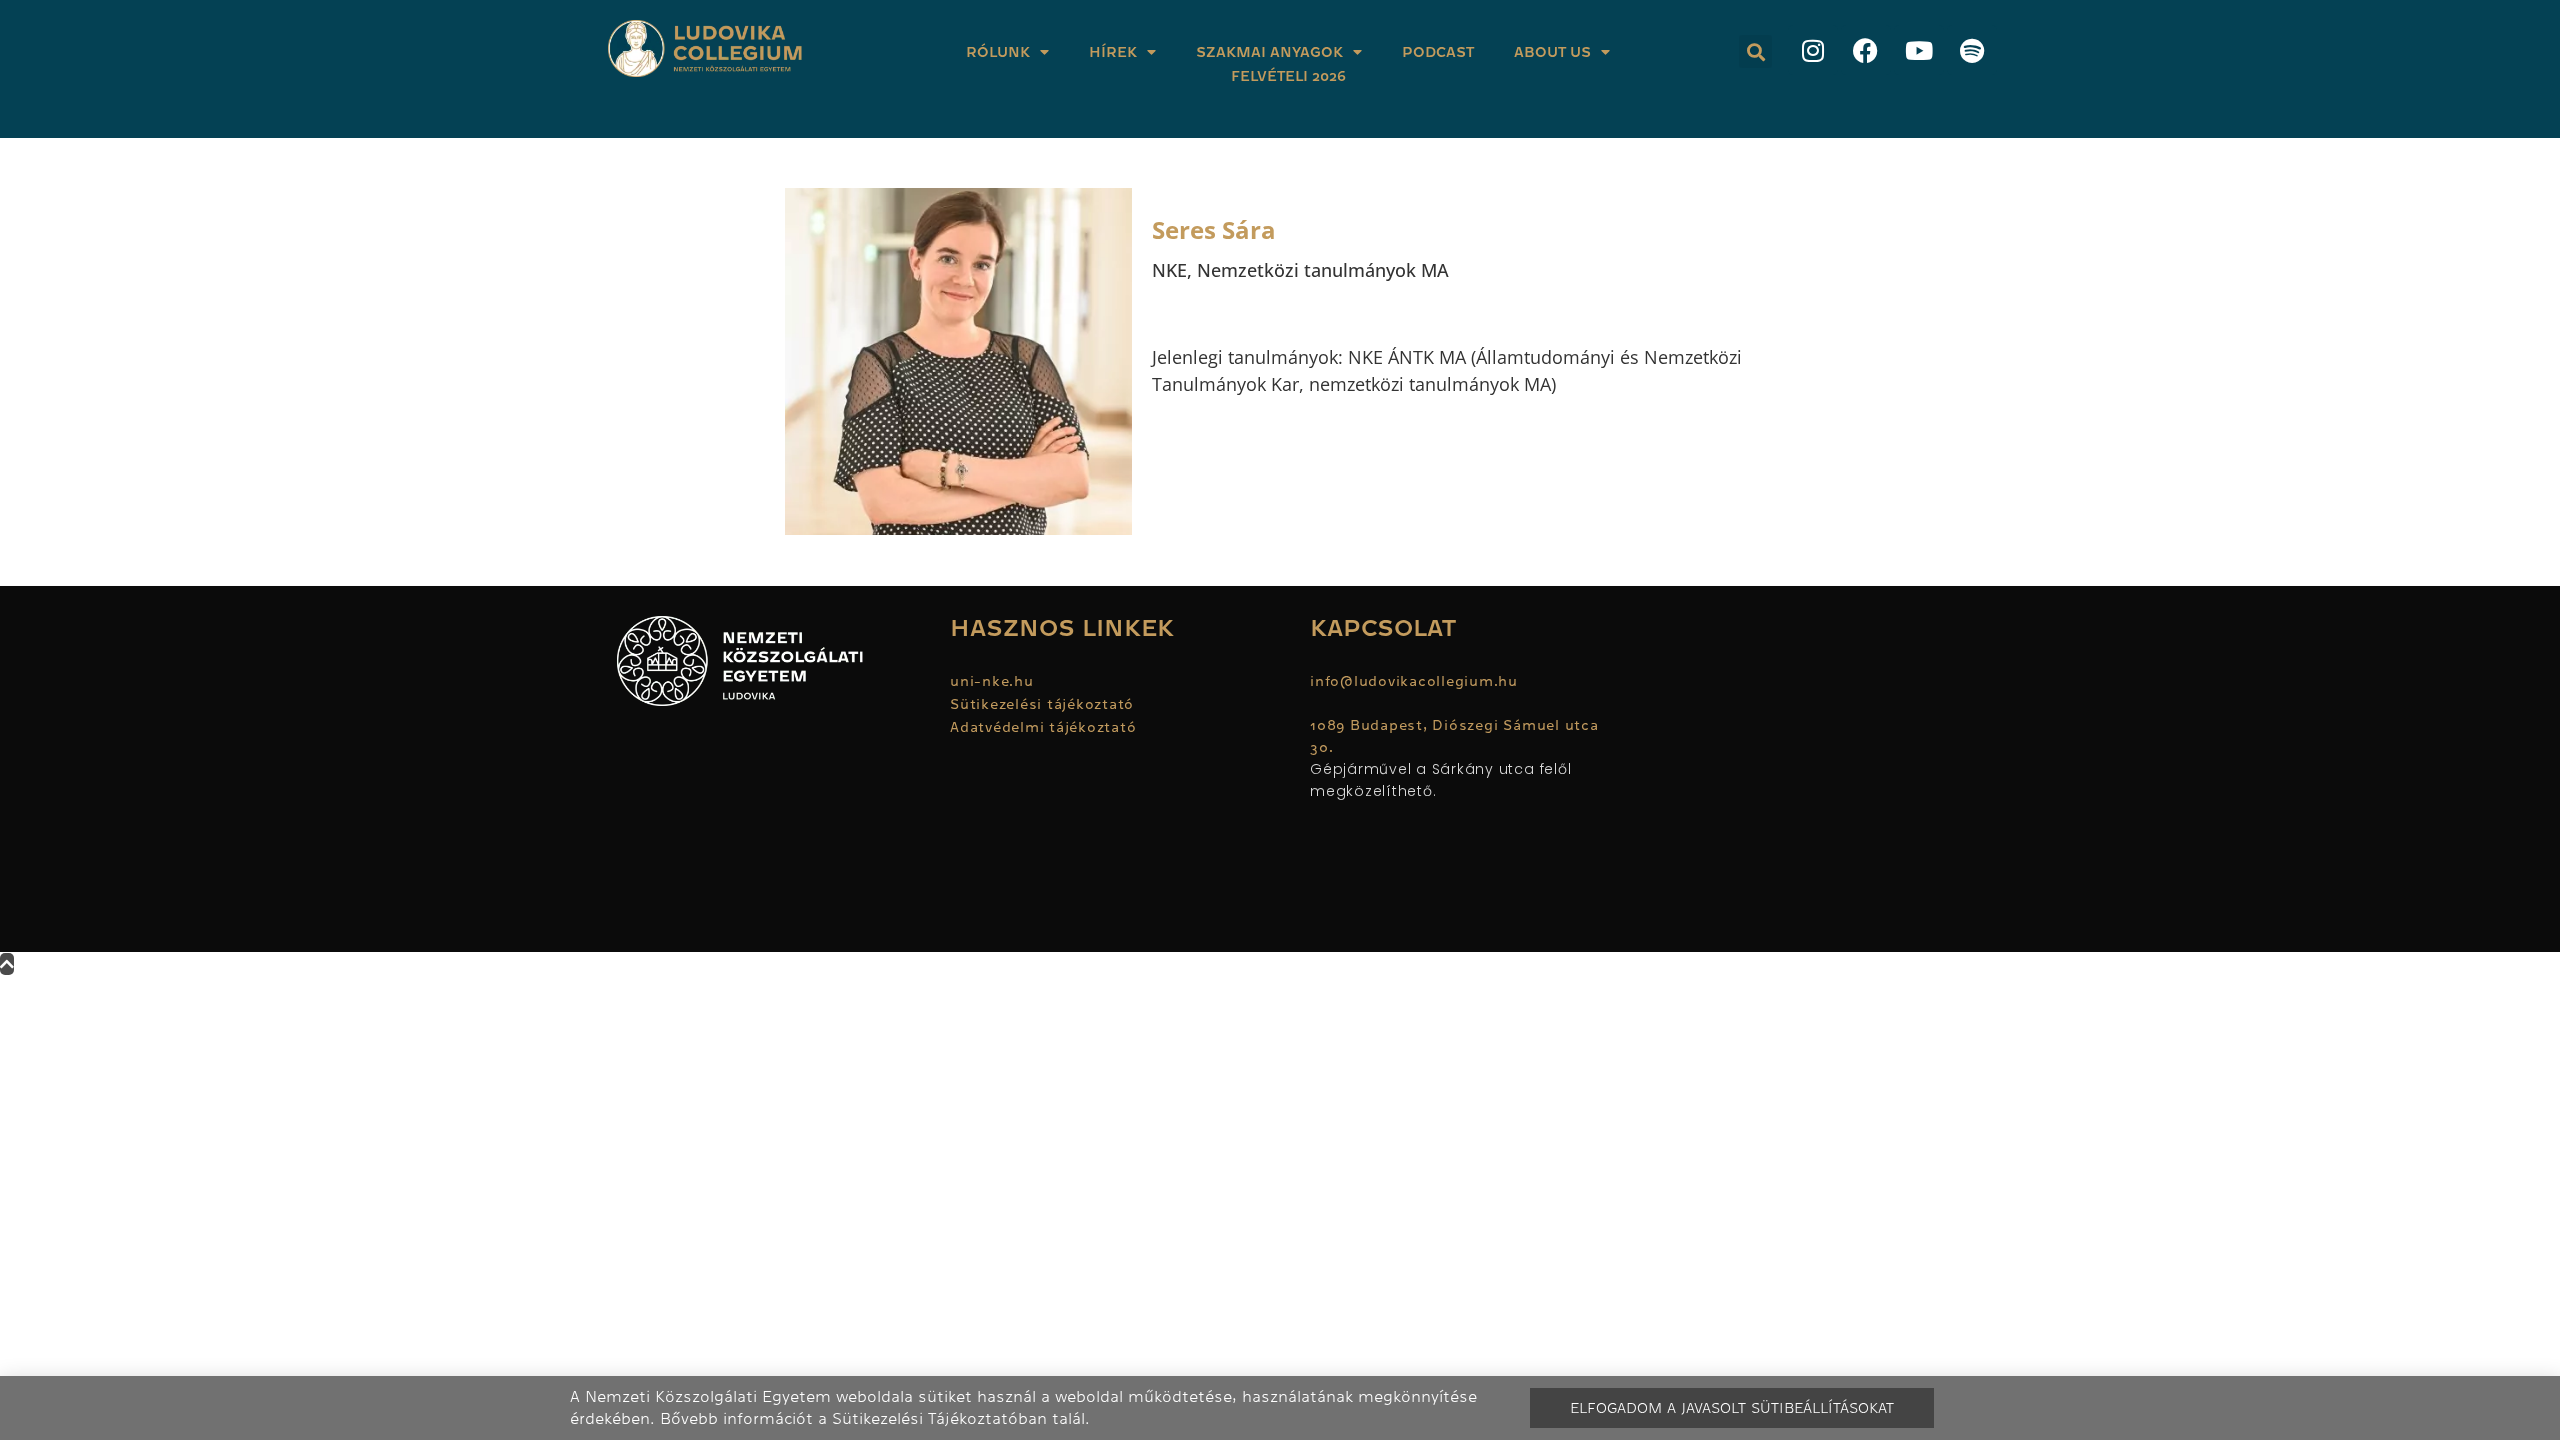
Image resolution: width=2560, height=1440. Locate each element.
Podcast (1438, 52)
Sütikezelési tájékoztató (1042, 704)
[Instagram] (1813, 50)
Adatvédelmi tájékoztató (1043, 727)
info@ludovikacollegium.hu (1416, 681)
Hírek (1113, 52)
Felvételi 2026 (1288, 76)
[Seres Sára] (958, 361)
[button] (1755, 51)
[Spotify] (1972, 50)
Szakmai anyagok (1269, 52)
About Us (1552, 52)
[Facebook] (1866, 50)
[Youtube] (1919, 50)
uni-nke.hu (992, 681)
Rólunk (998, 52)
